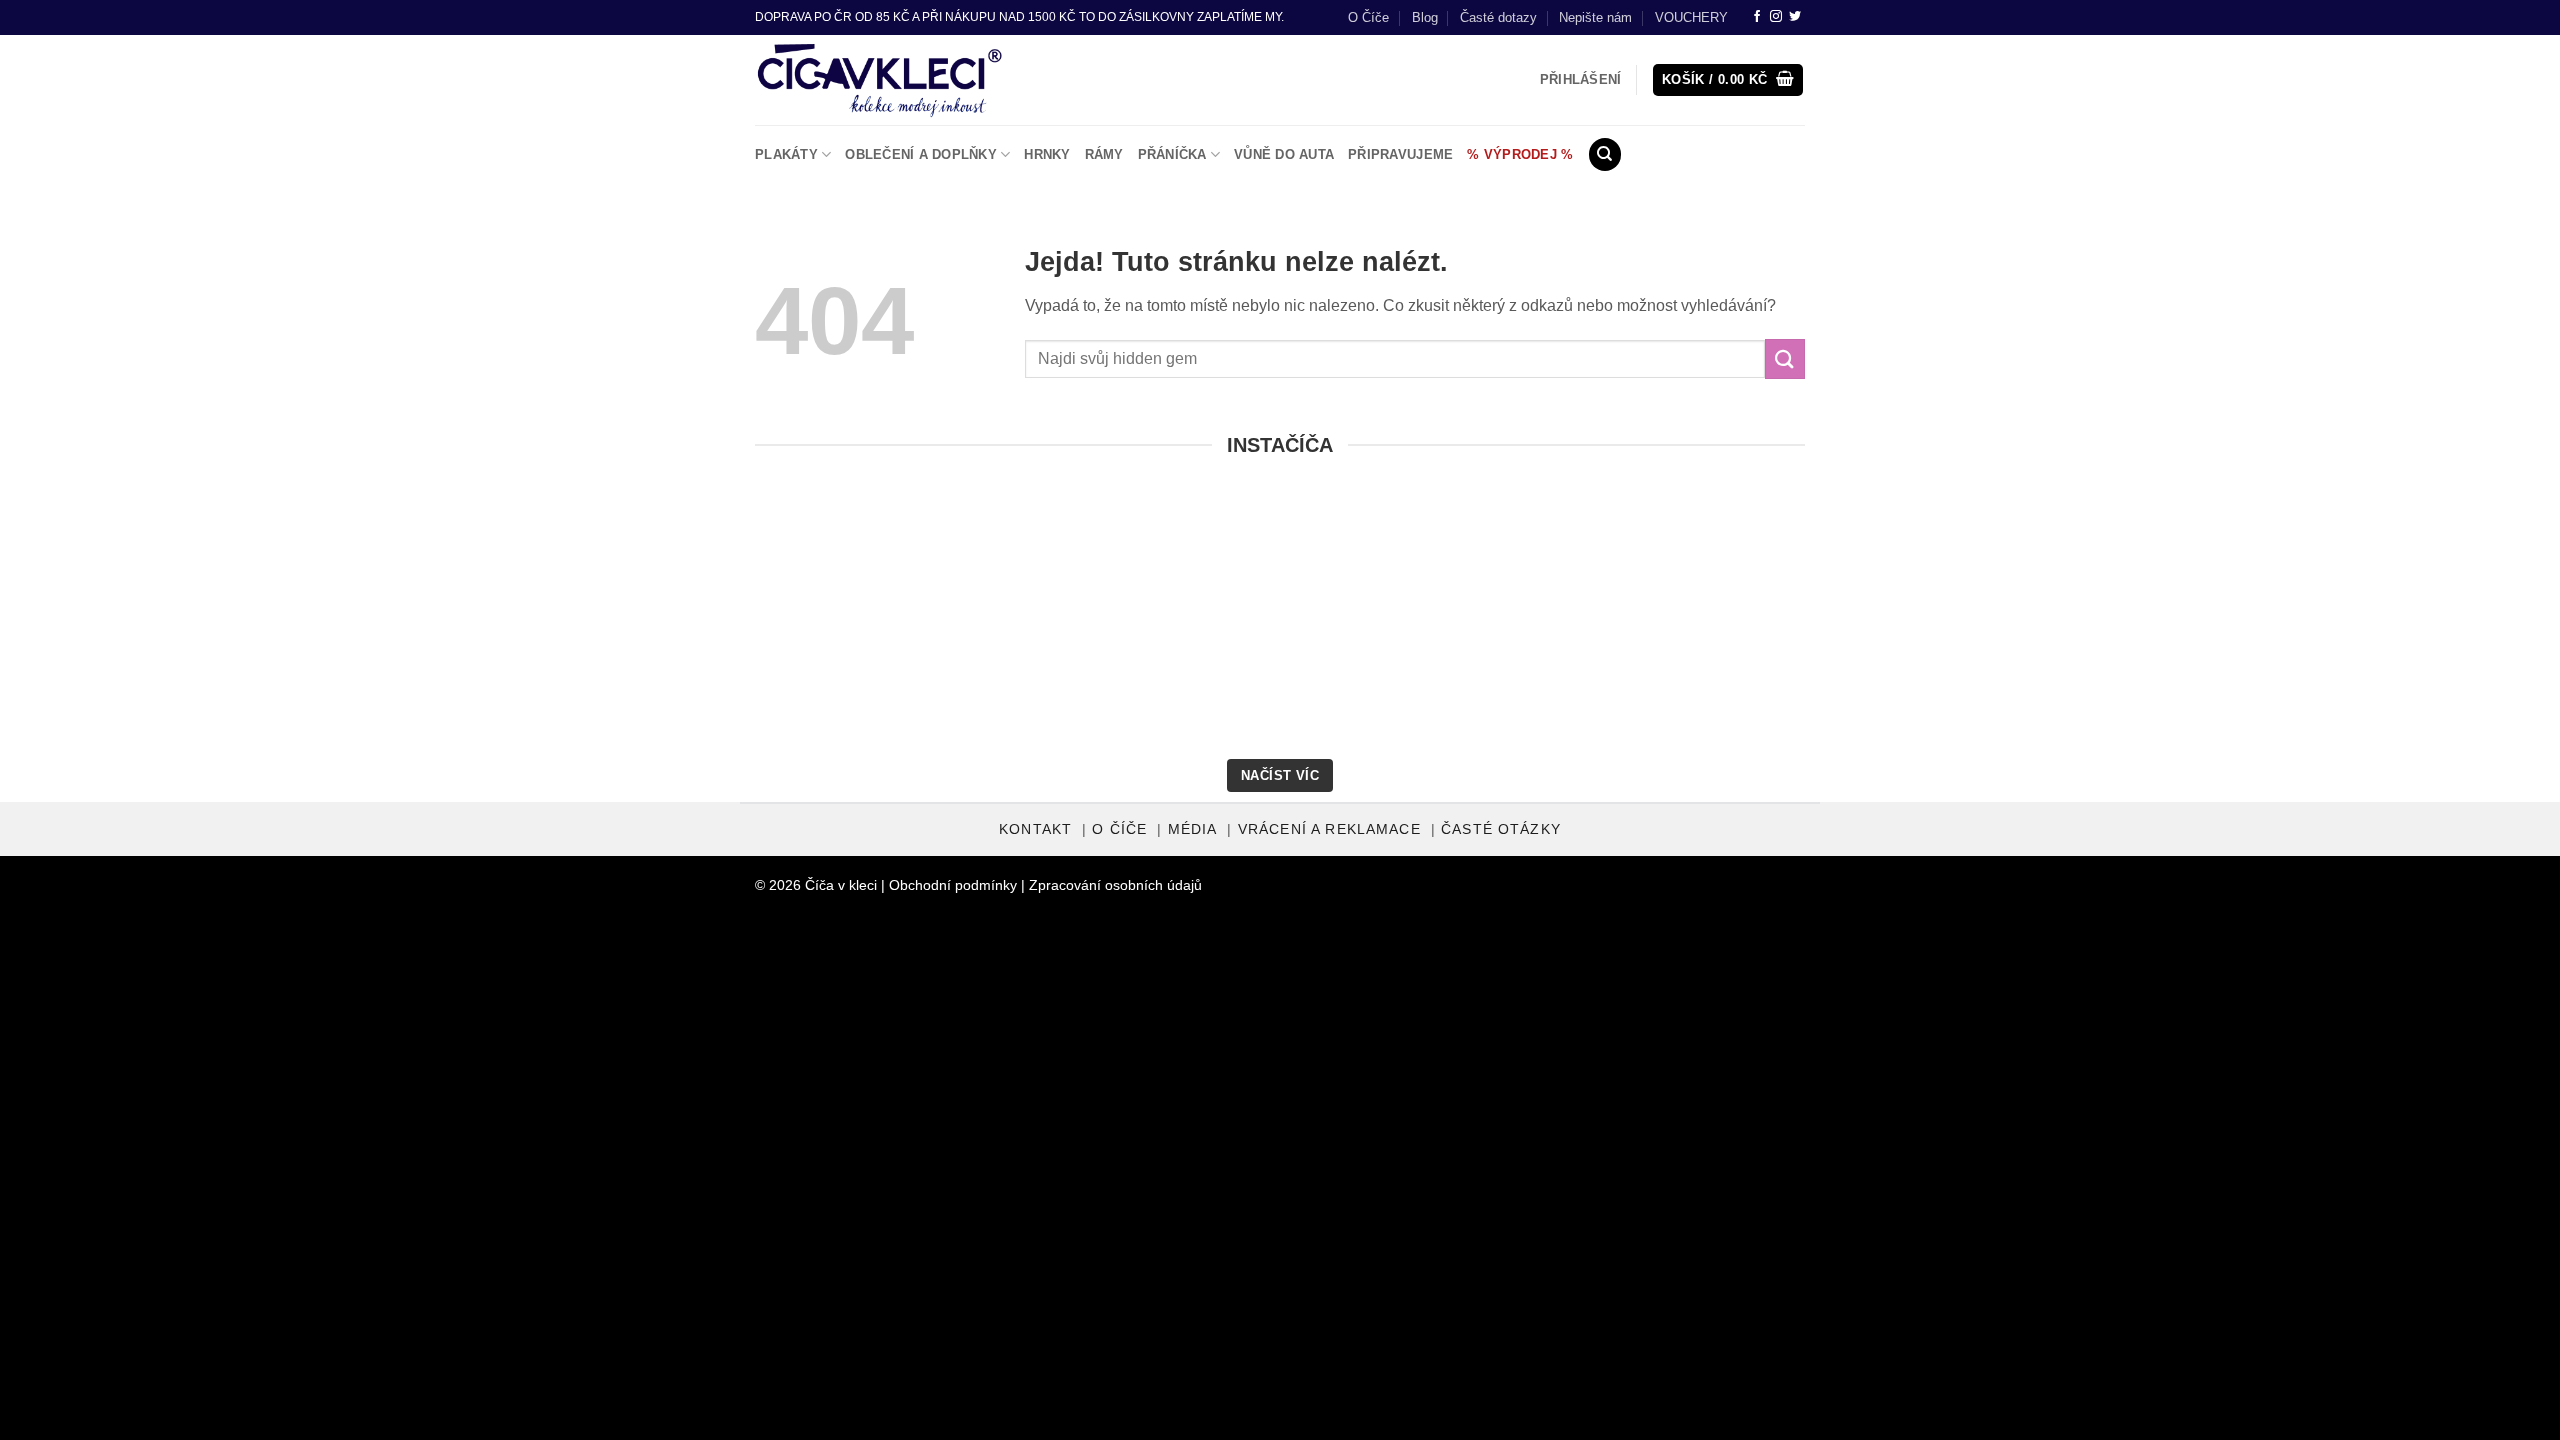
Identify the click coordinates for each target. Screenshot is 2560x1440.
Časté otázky (1501, 829)
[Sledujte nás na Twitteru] (1795, 17)
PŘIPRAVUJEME (1400, 154)
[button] (1728, 80)
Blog (1425, 17)
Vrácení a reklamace (1329, 829)
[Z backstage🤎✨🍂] (1066, 624)
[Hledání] (1605, 154)
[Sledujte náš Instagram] (1776, 17)
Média (1193, 829)
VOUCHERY (1691, 17)
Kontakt (1035, 829)
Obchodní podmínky (953, 885)
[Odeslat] (1785, 358)
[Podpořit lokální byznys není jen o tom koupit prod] (637, 624)
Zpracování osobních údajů (1115, 885)
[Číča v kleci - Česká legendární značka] (879, 80)
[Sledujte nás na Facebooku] (1757, 17)
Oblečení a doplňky (921, 154)
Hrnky (1047, 154)
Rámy (1104, 154)
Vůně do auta (1284, 154)
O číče (1119, 829)
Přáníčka (1172, 154)
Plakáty (786, 154)
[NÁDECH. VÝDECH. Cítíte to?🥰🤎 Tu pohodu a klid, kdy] (209, 624)
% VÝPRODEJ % (1520, 154)
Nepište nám (1595, 17)
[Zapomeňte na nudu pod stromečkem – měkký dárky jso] (2351, 624)
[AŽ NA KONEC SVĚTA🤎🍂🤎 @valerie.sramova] (1494, 624)
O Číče (1368, 17)
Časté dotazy (1498, 17)
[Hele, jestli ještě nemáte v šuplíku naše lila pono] (1922, 624)
